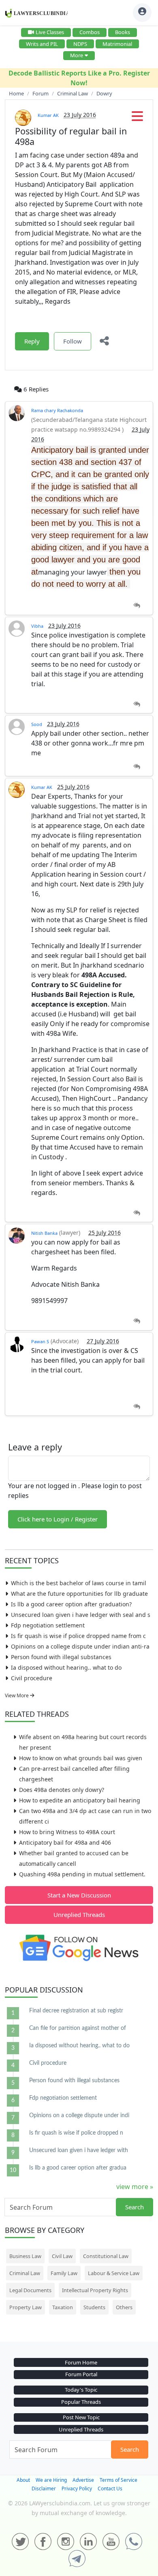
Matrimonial (117, 44)
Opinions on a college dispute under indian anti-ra (80, 1646)
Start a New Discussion (79, 1895)
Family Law (64, 2273)
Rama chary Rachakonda (57, 410)
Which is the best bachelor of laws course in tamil (79, 1583)
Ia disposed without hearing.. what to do (66, 1667)
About (23, 2480)
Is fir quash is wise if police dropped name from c (78, 1636)
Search (135, 2207)
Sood (37, 724)
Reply (32, 341)
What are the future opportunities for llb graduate (79, 1594)
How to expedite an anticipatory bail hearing (80, 1800)
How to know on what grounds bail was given (81, 1758)
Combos (90, 32)
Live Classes (50, 32)
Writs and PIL (42, 44)
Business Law (25, 2256)
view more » (135, 2187)
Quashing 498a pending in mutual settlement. (82, 1874)
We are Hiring (51, 2480)
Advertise (83, 2480)
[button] (137, 119)
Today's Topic (81, 2390)
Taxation (63, 2307)
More (77, 55)
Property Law (26, 2307)
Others (124, 2307)
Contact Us (110, 2488)
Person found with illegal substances (61, 1657)
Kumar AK (48, 115)
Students (94, 2307)
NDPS (80, 44)
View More (17, 1695)
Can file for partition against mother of (78, 2028)
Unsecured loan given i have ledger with (79, 2150)
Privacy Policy (77, 2488)
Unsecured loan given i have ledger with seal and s (81, 1615)
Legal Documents (30, 2290)
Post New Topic (81, 2417)
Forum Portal (81, 2374)
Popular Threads (81, 2402)
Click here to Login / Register (58, 1519)
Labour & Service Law (114, 2273)
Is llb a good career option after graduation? (71, 1604)
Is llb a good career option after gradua (78, 2168)
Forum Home (81, 2362)
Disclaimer (44, 2488)
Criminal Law (25, 2273)
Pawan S (40, 1341)
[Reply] (137, 606)
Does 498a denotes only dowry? (62, 1790)
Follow (73, 341)
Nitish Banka (44, 1233)
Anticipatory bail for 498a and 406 (65, 1842)
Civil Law (62, 2256)
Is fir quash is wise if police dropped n (76, 2133)
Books (123, 32)
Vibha (37, 626)
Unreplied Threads (79, 1915)
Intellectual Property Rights (95, 2290)
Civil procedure (32, 1678)
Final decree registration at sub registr (76, 2011)
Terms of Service (118, 2480)
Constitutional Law (106, 2256)
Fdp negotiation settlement (48, 1625)
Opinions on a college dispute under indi (79, 2116)
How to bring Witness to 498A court (67, 1832)
